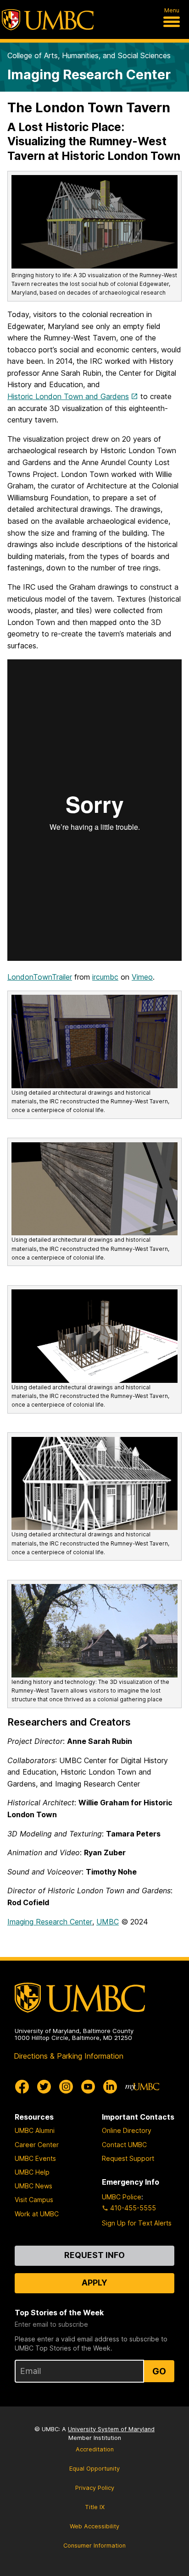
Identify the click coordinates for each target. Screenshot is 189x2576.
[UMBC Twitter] (44, 2087)
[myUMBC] (142, 2087)
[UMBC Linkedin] (110, 2087)
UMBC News (33, 2186)
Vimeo (142, 977)
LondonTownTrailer (40, 977)
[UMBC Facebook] (22, 2087)
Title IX (95, 2507)
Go (159, 2371)
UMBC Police (122, 2197)
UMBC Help (32, 2172)
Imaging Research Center (89, 74)
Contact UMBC (124, 2145)
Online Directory (127, 2130)
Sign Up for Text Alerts (137, 2223)
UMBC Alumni (35, 2130)
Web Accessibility (94, 2526)
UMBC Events (35, 2158)
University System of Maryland (111, 2429)
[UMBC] (48, 20)
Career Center (37, 2145)
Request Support (128, 2158)
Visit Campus (34, 2200)
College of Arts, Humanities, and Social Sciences (89, 55)
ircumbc (105, 977)
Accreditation (95, 2449)
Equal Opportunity (94, 2469)
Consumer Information (94, 2546)
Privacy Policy (95, 2488)
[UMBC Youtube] (88, 2087)
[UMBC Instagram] (66, 2087)
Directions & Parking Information (69, 2056)
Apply (94, 2283)
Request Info (94, 2255)
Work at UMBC (37, 2214)
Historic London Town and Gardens (68, 396)
